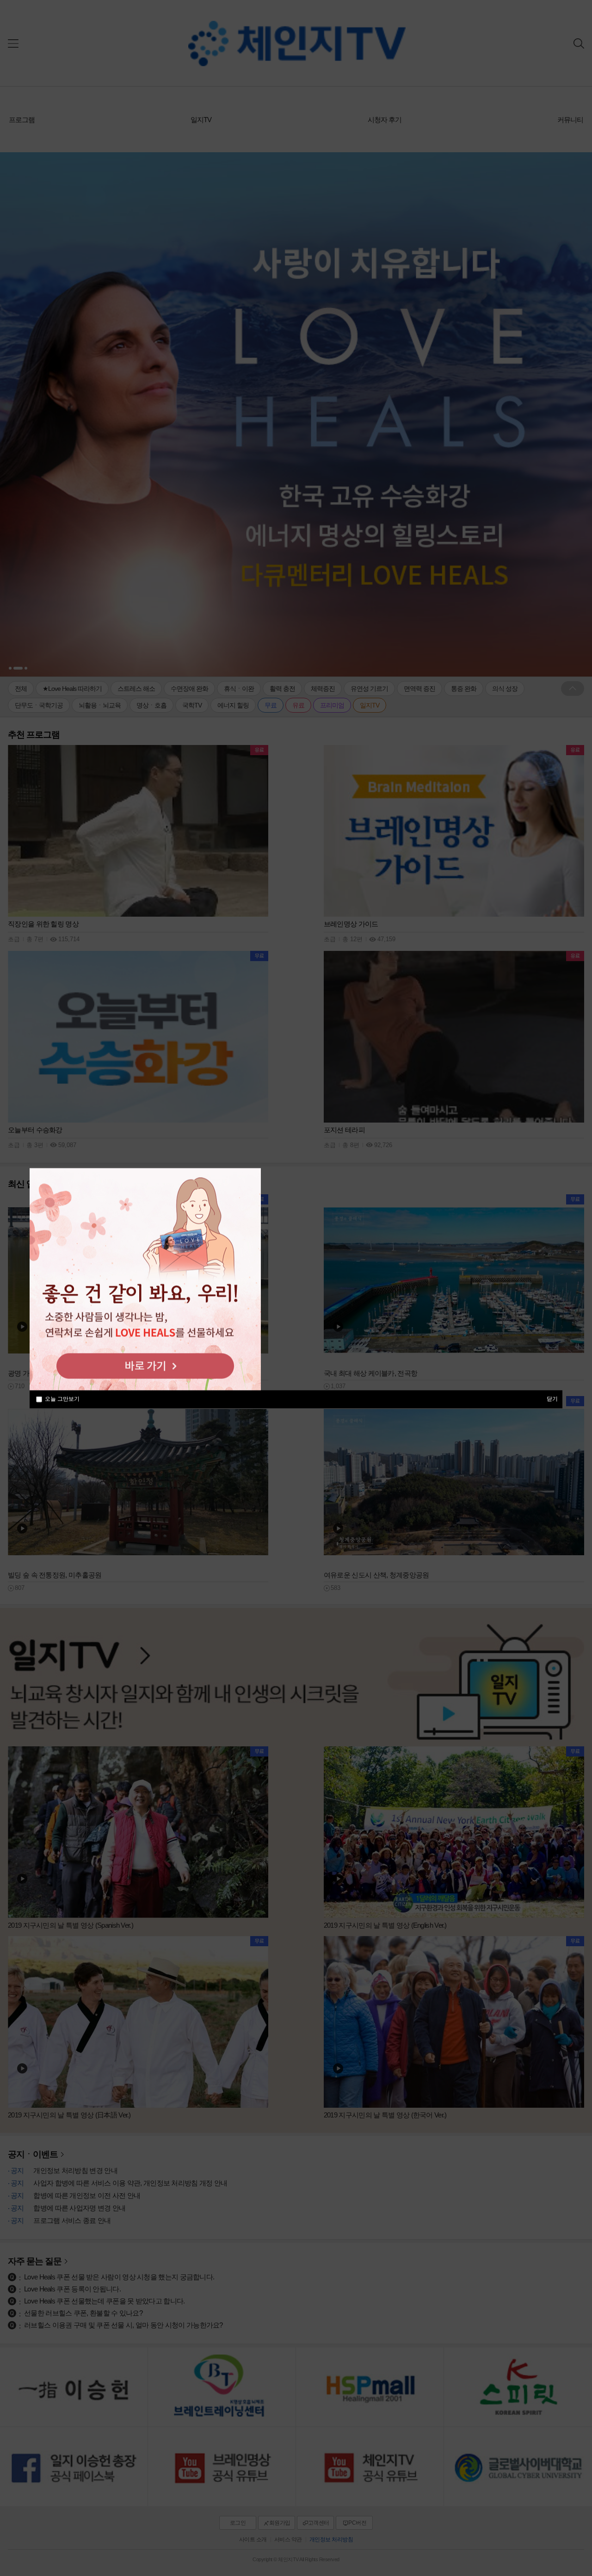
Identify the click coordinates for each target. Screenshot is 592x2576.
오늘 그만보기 (62, 1399)
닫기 (552, 1398)
